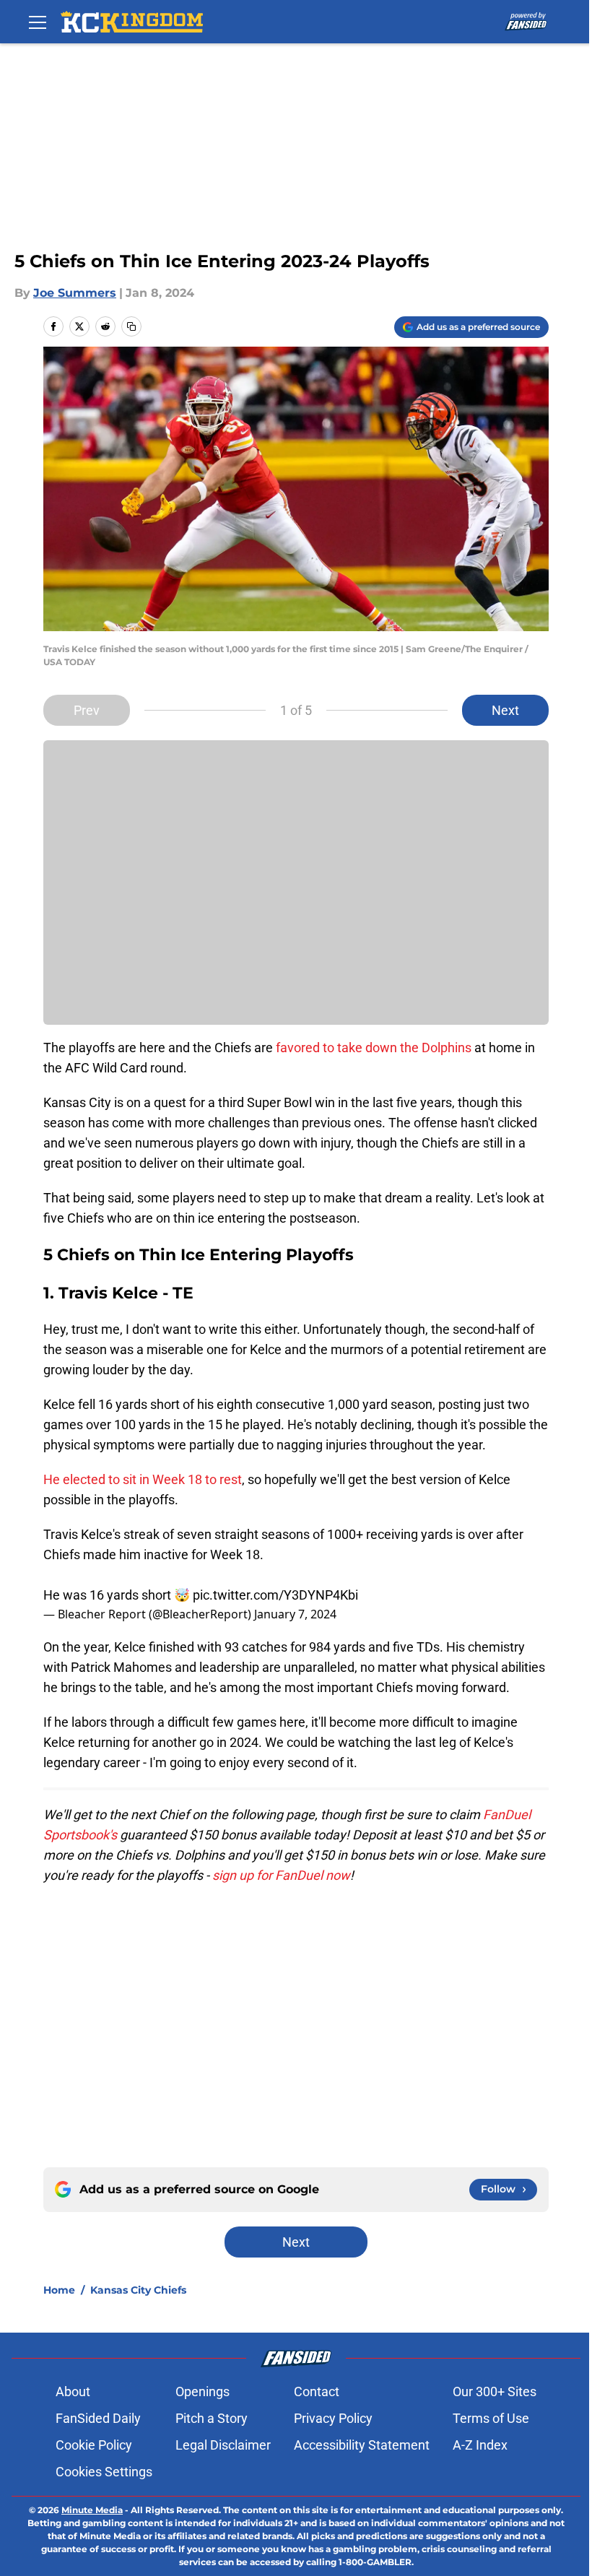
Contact (317, 2391)
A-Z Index (480, 2445)
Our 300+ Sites (495, 2391)
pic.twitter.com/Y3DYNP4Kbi (275, 1595)
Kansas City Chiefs (138, 2290)
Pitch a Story (212, 2418)
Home (59, 2290)
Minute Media (92, 2510)
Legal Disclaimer (223, 2445)
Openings (203, 2391)
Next (505, 710)
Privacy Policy (333, 2418)
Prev (87, 710)
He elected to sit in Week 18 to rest (143, 1479)
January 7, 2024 (295, 1614)
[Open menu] (38, 22)
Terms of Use (491, 2418)
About (73, 2391)
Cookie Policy (94, 2445)
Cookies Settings (104, 2472)
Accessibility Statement (362, 2445)
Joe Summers (75, 293)
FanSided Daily (98, 2418)
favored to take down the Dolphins (374, 1048)
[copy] (131, 326)
